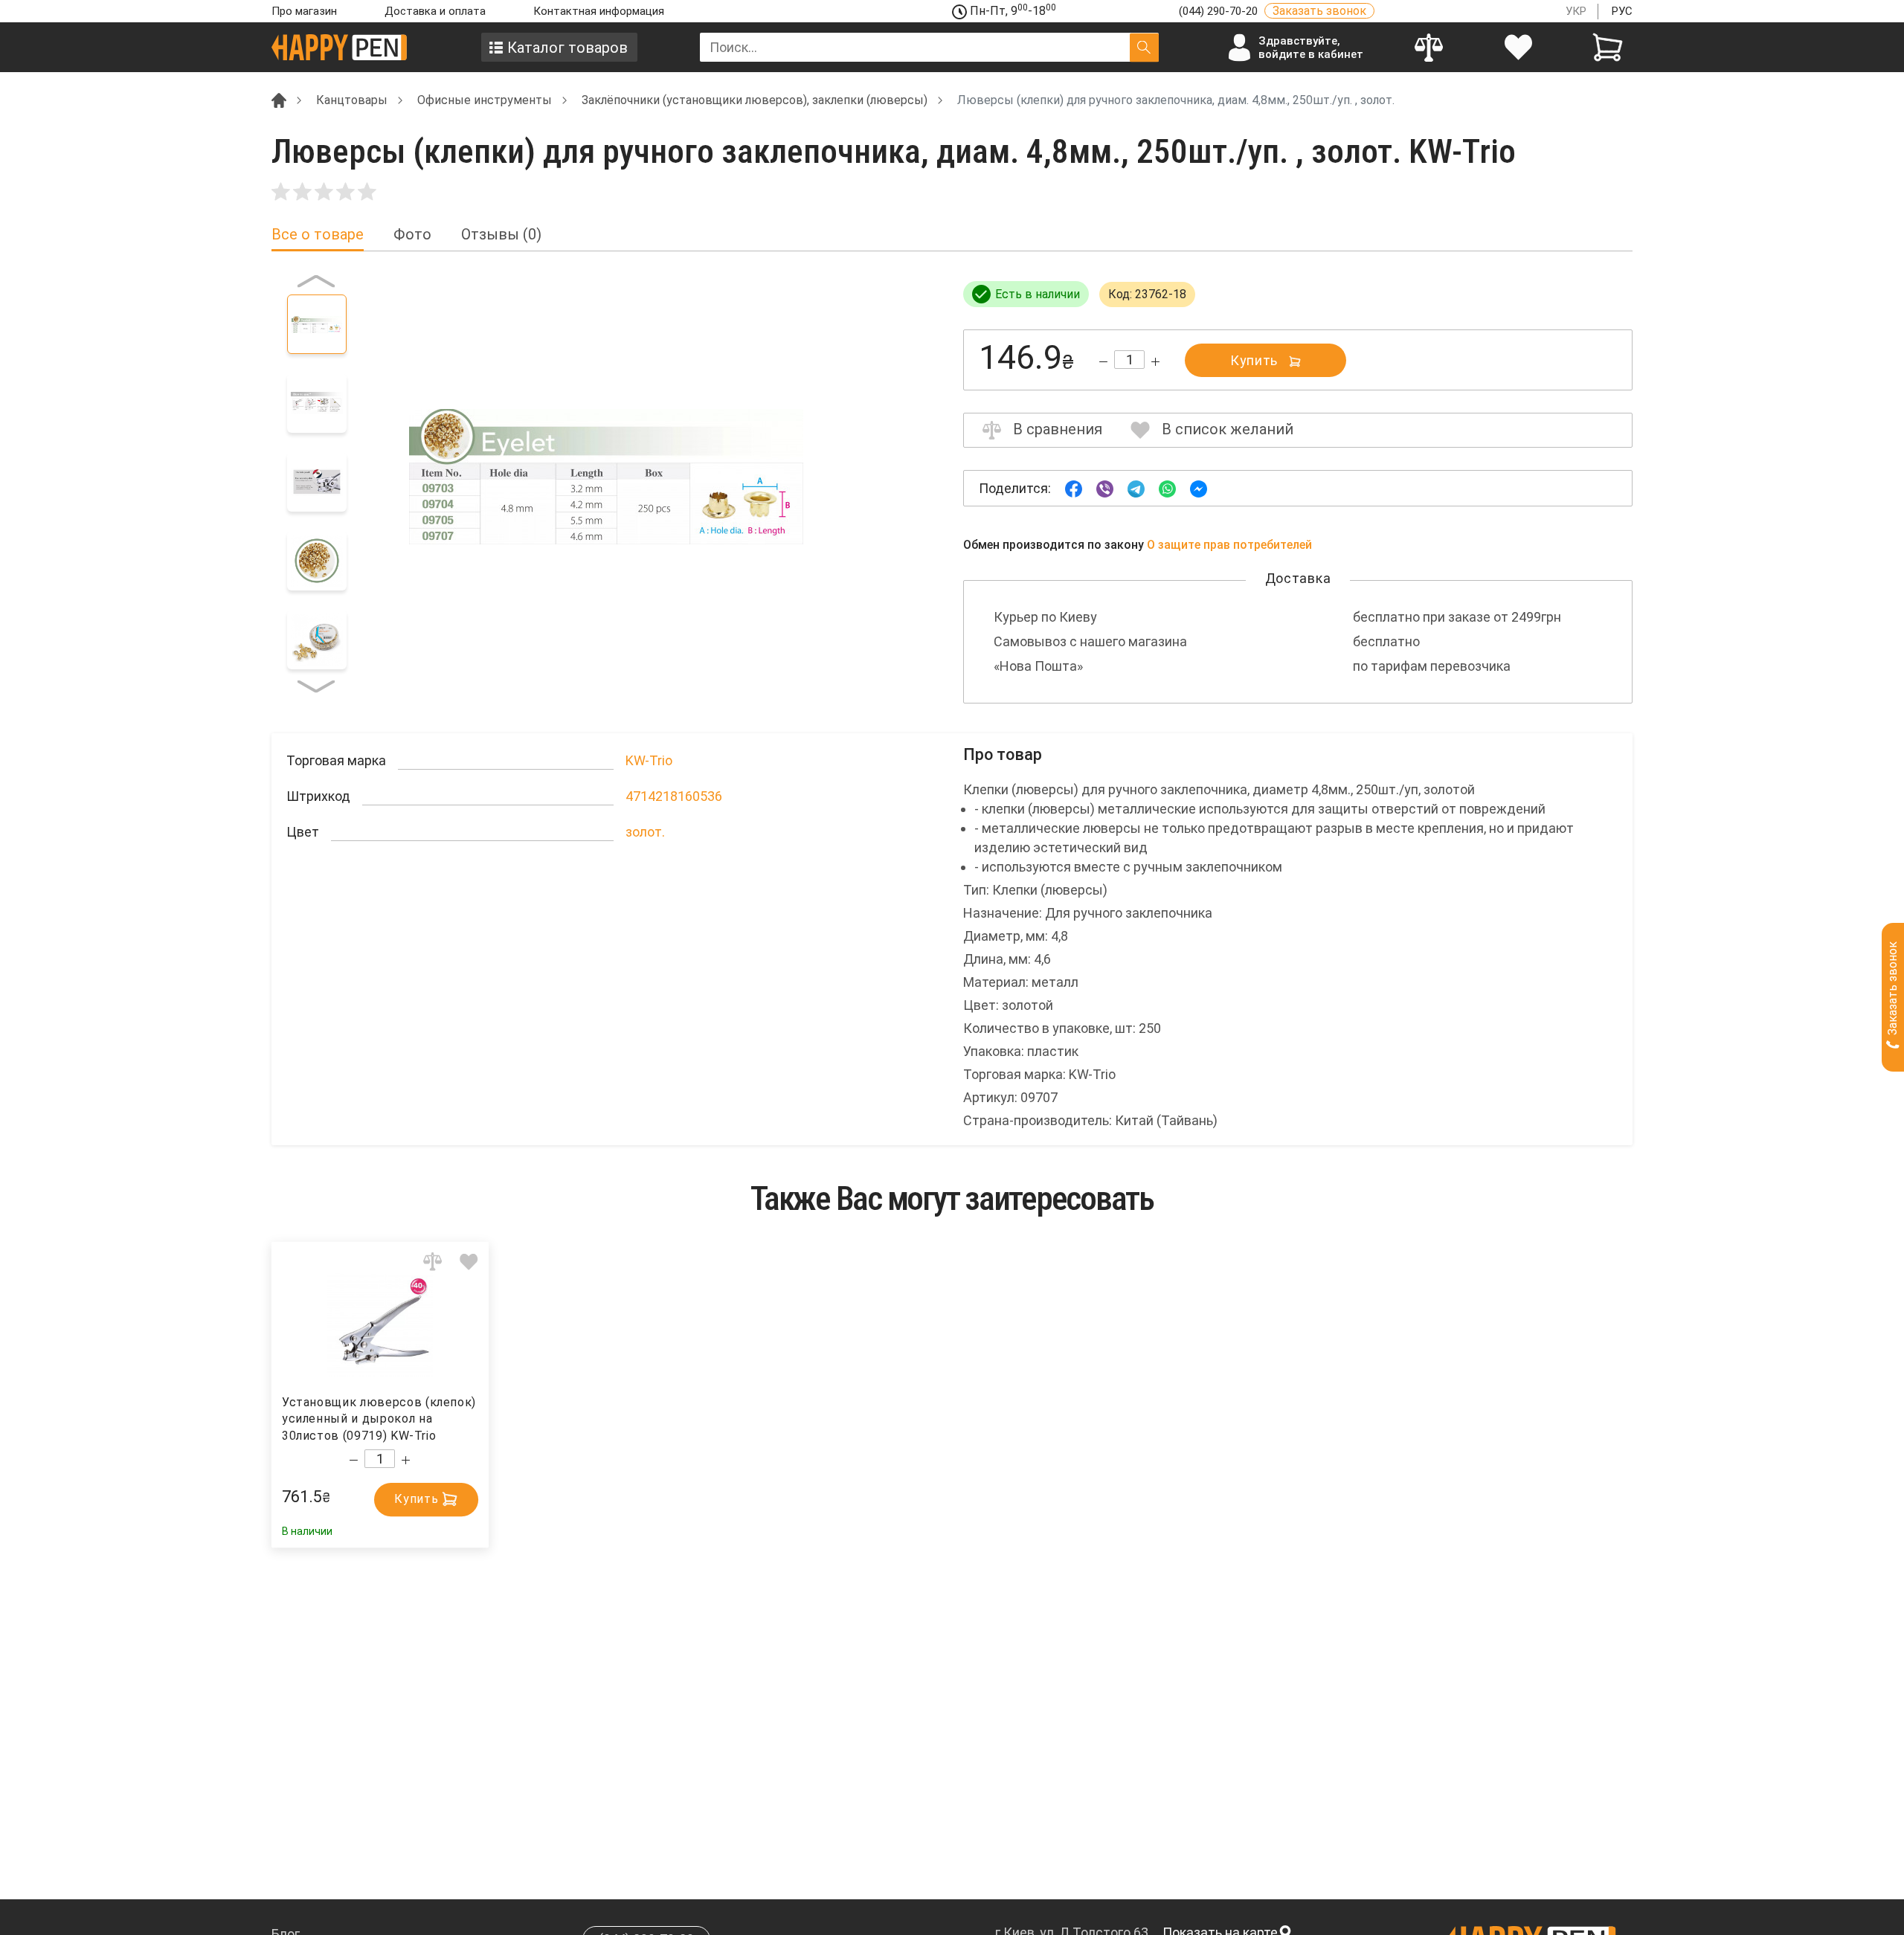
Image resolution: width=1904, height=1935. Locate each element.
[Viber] (1105, 487)
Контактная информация (599, 11)
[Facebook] (1074, 487)
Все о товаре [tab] (318, 235)
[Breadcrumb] (279, 99)
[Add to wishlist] (469, 1262)
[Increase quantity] (1155, 362)
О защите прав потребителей (1229, 545)
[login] (1518, 47)
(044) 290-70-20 (1220, 11)
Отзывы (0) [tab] (501, 235)
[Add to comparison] (432, 1262)
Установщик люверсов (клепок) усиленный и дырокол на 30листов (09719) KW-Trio (379, 1419)
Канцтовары (352, 100)
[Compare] (1428, 47)
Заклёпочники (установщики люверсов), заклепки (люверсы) (755, 100)
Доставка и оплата (435, 11)
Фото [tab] (412, 235)
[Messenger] (1199, 487)
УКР (1576, 11)
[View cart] (1608, 47)
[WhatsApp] (1167, 487)
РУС (1622, 11)
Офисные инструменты (485, 100)
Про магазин (304, 11)
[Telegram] (1136, 487)
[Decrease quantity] (1103, 362)
